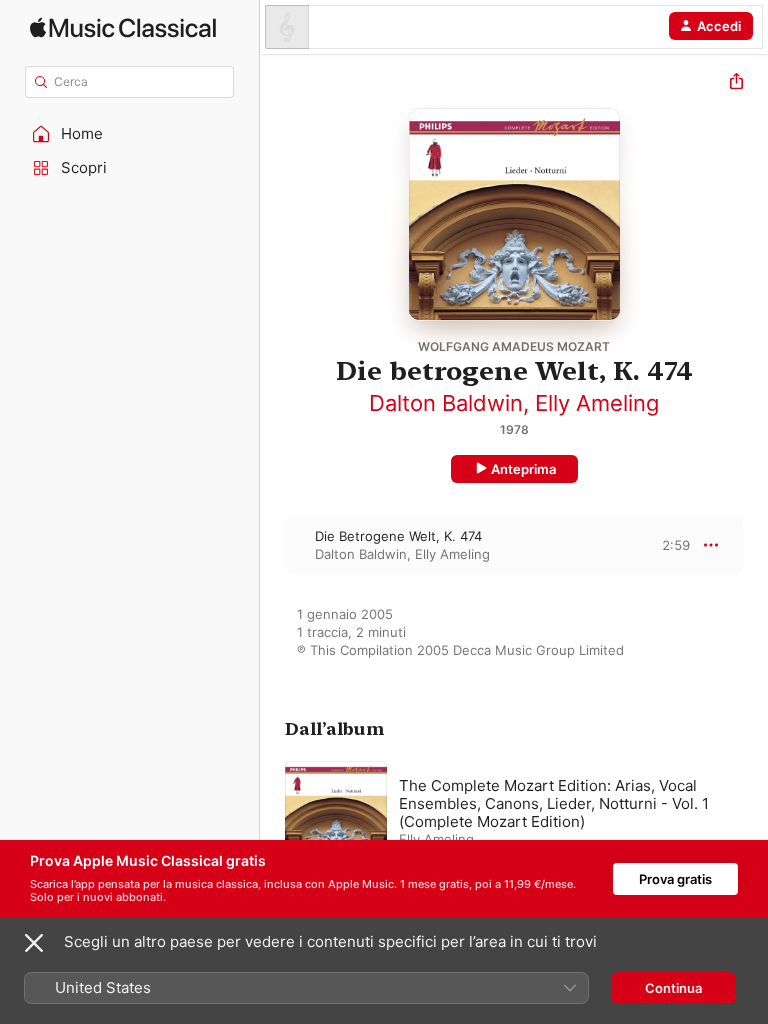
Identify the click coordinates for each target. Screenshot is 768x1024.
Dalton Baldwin (446, 403)
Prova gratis (675, 879)
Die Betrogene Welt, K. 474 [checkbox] (398, 536)
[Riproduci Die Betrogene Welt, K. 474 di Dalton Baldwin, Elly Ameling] (273, 545)
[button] (130, 134)
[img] (123, 27)
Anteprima (523, 469)
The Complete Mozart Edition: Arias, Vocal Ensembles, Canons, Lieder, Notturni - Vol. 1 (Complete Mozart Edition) (554, 803)
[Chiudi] (34, 943)
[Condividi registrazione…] (736, 83)
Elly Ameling (597, 403)
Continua (673, 988)
